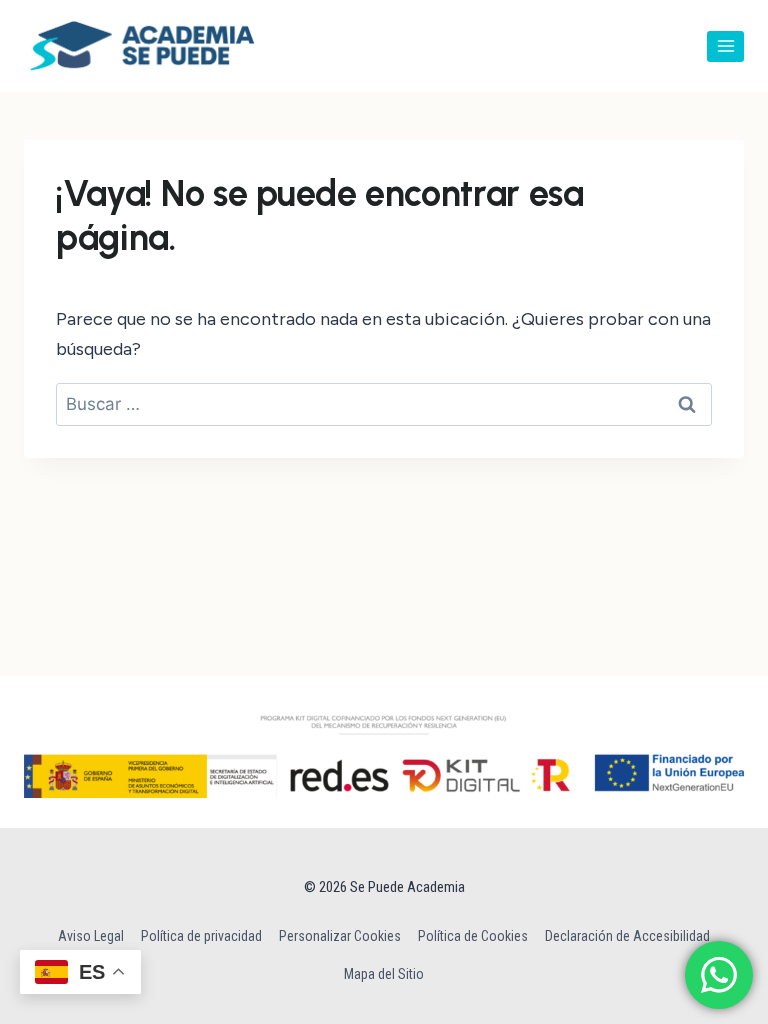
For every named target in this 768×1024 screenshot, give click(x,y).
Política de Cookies (473, 936)
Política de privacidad (201, 936)
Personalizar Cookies (340, 936)
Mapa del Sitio (384, 974)
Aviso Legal (91, 936)
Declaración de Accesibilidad (627, 936)
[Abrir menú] (725, 46)
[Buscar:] (384, 404)
